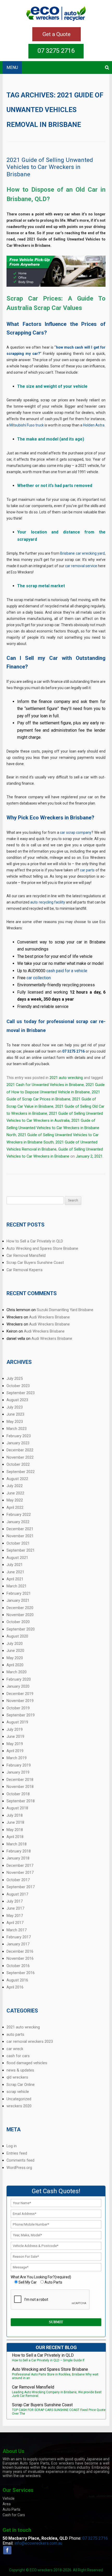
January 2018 (18, 1858)
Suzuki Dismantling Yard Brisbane (65, 1310)
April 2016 (15, 1987)
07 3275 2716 (56, 51)
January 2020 (18, 1686)
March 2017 (17, 1930)
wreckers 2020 (19, 2106)
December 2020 (20, 1608)
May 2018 (15, 1830)
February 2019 (19, 1765)
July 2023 (15, 1407)
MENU (12, 68)
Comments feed (20, 2160)
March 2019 (17, 1758)
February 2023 (19, 1436)
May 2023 (15, 1422)
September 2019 (21, 1715)
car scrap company (76, 832)
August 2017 (17, 1894)
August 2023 (17, 1400)
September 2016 (21, 1973)
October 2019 (18, 1708)
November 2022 (20, 1457)
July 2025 (15, 1378)
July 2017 (15, 1901)
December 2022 (20, 1450)
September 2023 (21, 1393)
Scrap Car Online (21, 2085)
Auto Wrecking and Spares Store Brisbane (42, 1248)
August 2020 (17, 1636)
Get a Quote (57, 34)
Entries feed (17, 2153)
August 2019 (17, 1722)
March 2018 (17, 1844)
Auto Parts (11, 2509)
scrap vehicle (18, 2092)
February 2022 (19, 1515)
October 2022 (18, 1464)
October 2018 (18, 1794)
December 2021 (20, 1529)
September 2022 (21, 1472)
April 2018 (15, 1837)
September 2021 (21, 1550)
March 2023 (17, 1429)
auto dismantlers (62, 2467)
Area (7, 2504)
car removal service (81, 566)
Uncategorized (19, 2099)
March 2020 (17, 1672)
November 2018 (20, 1787)
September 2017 (21, 1887)
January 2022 (18, 1522)
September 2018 (21, 1801)
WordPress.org (19, 2168)
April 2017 (15, 1923)
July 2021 (15, 1565)
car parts (87, 870)
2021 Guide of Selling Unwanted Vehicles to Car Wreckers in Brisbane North (53, 1128)
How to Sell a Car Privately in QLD (35, 1241)
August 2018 (17, 1808)
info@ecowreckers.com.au (38, 2543)
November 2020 (20, 1615)
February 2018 (19, 1851)
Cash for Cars (14, 2515)
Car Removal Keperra (24, 1270)
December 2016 (20, 1951)
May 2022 (15, 1500)
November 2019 (20, 1701)
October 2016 (18, 1966)
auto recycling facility (48, 902)
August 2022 (17, 1479)
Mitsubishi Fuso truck (27, 425)
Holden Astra (94, 425)
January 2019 (18, 1772)
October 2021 (18, 1543)
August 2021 (17, 1558)
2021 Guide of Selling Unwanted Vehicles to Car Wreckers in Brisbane (50, 167)
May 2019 (15, 1744)
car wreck (15, 2049)
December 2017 (20, 1865)
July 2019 (15, 1729)
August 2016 (17, 1980)
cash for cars (18, 2056)
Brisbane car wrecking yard (82, 553)
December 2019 (20, 1694)
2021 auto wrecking (66, 1078)
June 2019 (15, 1736)
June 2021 (15, 1572)
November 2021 (20, 1536)
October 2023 (18, 1386)
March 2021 (17, 1586)
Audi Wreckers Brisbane (49, 1317)
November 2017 (20, 1873)
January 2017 (18, 1944)
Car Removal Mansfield (26, 1255)
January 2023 (18, 1443)
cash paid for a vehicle (67, 971)
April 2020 (15, 1665)
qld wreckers (17, 2077)
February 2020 (19, 1679)
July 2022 (15, 1486)
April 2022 (15, 1507)
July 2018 (15, 1815)
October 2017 (18, 1880)
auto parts (15, 2034)
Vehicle (9, 2498)
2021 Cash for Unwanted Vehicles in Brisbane (45, 1085)
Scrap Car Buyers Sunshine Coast (35, 1263)
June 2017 (15, 1908)
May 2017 (15, 1916)
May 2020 (15, 1658)
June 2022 (15, 1493)
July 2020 (15, 1644)
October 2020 (18, 1622)
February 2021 (19, 1593)
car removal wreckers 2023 (30, 2041)
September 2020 (21, 1629)
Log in (12, 2146)
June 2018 (15, 1822)
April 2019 (15, 1751)
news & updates (20, 2070)
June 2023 (15, 1414)
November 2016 (20, 1958)
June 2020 (15, 1651)
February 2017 (19, 1937)
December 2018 (20, 1780)
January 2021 (18, 1600)
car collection (39, 978)
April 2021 (15, 1579)
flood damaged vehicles (27, 2063)
